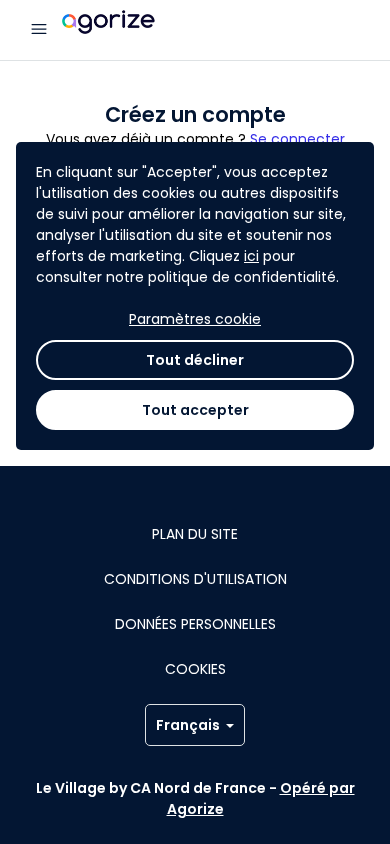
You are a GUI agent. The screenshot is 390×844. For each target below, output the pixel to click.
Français (188, 725)
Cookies (195, 669)
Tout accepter (195, 410)
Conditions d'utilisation (195, 579)
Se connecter (297, 139)
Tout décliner (195, 360)
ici (251, 256)
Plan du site (195, 534)
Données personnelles (195, 624)
